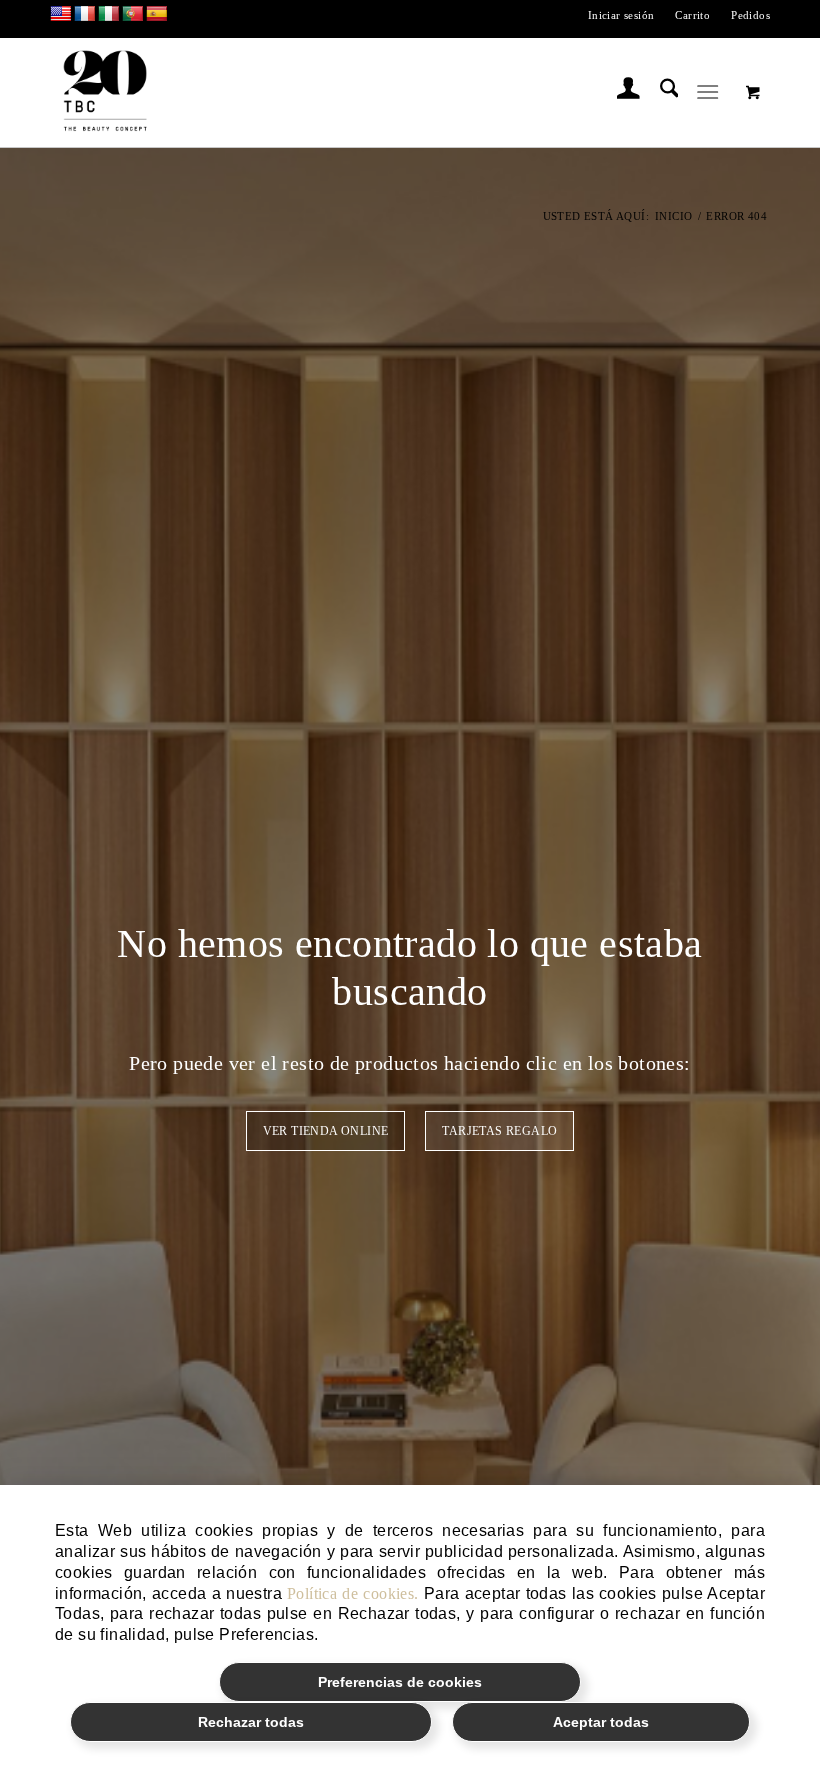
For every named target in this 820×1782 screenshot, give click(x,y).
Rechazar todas (251, 1722)
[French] (85, 14)
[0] (753, 92)
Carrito (692, 15)
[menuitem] (622, 15)
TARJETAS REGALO (499, 1131)
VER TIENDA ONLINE (326, 1131)
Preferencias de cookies (400, 1682)
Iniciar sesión (621, 15)
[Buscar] (659, 92)
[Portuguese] (133, 14)
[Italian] (109, 14)
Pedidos (750, 15)
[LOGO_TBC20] (105, 92)
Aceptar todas (601, 1722)
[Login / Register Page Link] (618, 92)
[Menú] (708, 92)
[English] (61, 14)
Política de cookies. (353, 1593)
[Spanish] (157, 14)
